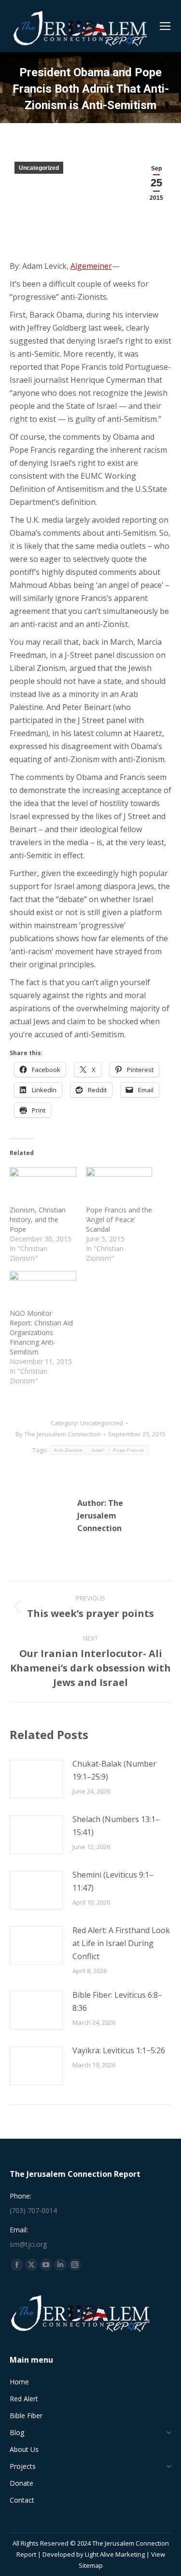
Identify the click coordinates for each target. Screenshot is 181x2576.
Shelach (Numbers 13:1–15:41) (116, 1826)
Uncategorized (39, 168)
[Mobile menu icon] (165, 26)
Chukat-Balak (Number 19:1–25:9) (114, 1770)
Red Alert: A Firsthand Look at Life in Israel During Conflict (121, 1943)
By (58, 1434)
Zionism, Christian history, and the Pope (38, 1219)
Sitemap (91, 2565)
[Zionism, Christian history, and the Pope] (43, 1186)
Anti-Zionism (68, 1450)
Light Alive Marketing (115, 2554)
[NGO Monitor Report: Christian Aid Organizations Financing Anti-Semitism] (43, 1290)
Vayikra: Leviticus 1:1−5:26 (119, 2050)
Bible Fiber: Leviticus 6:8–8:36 (117, 2001)
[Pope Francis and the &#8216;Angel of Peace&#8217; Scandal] (119, 1186)
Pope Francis (129, 1450)
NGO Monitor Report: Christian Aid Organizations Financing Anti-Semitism (41, 1332)
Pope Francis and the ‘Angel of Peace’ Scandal (119, 1219)
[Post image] (36, 1779)
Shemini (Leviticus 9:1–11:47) (113, 1881)
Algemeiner (91, 266)
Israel (98, 1450)
